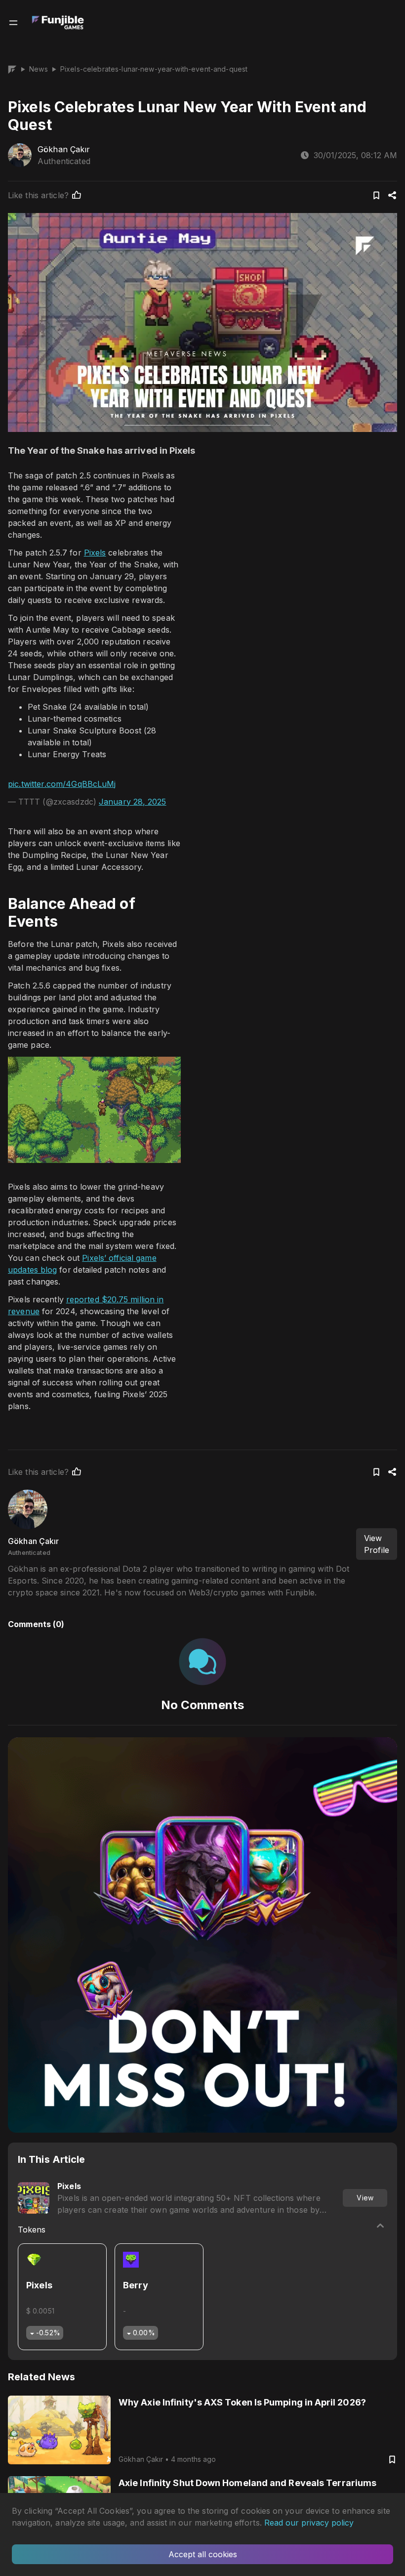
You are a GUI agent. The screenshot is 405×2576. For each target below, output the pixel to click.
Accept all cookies (203, 2554)
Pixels (95, 553)
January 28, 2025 (133, 802)
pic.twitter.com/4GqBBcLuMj (62, 784)
